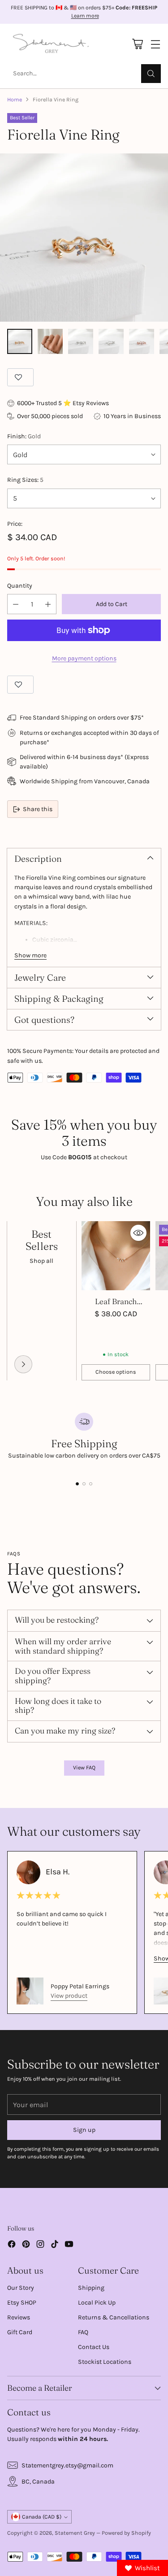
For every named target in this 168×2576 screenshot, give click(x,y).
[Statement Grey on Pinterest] (26, 2245)
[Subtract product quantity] (16, 604)
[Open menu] (155, 44)
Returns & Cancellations (114, 2317)
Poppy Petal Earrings (80, 1986)
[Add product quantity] (48, 604)
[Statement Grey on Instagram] (40, 2245)
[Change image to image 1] (20, 341)
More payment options (84, 658)
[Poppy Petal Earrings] (30, 1991)
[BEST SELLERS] (23, 1364)
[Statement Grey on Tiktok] (55, 2245)
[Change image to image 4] (111, 341)
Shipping (91, 2288)
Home (15, 100)
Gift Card (20, 2332)
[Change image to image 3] (81, 341)
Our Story (21, 2288)
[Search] (151, 74)
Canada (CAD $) (42, 2517)
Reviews (19, 2317)
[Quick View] (138, 1233)
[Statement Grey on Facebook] (12, 2245)
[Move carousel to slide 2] (84, 1484)
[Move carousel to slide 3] (91, 1484)
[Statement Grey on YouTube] (69, 2245)
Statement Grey (75, 2533)
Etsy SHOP (22, 2303)
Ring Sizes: (25, 480)
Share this (38, 809)
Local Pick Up (97, 2303)
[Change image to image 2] (50, 341)
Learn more (85, 16)
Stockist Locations (105, 2362)
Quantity (20, 586)
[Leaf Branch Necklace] (116, 1256)
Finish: (24, 436)
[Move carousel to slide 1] (77, 1484)
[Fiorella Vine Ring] (84, 238)
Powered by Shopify (126, 2533)
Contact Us (94, 2347)
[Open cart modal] (137, 44)
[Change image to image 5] (142, 341)
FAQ (83, 2332)
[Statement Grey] (51, 44)
